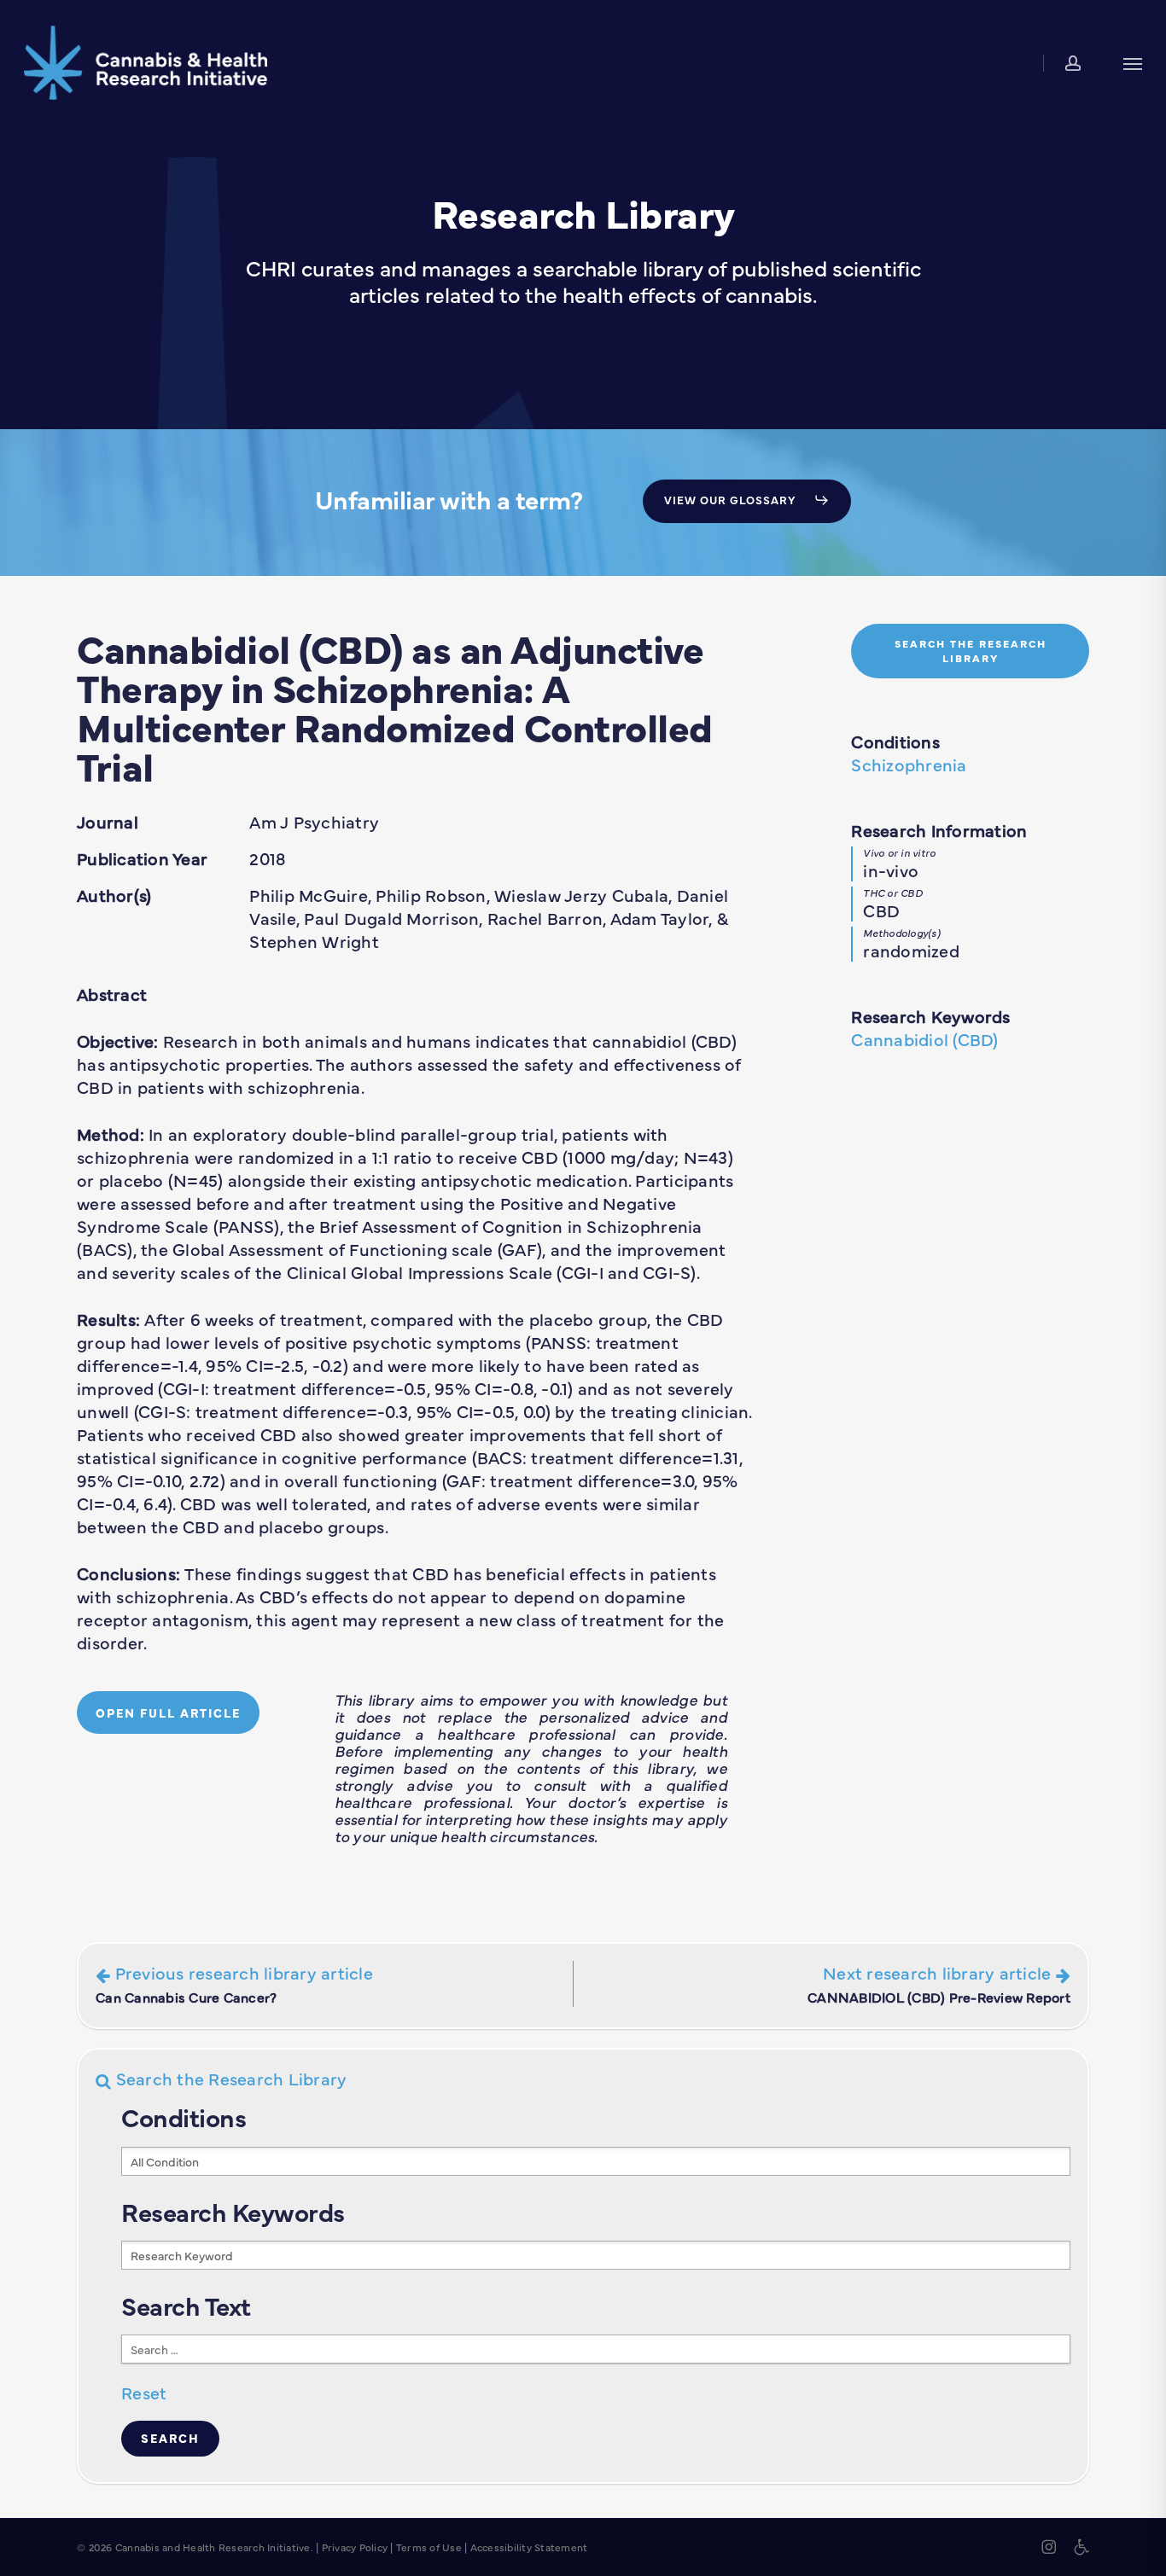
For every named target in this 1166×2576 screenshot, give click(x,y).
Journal (108, 821)
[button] (1133, 63)
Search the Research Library (229, 2078)
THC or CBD (893, 893)
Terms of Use (429, 2547)
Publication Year (142, 858)
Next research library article (939, 1983)
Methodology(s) (902, 933)
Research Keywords (930, 1016)
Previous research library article (234, 1983)
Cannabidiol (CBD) (924, 1039)
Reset (144, 2392)
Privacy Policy (355, 2547)
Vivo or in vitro (899, 852)
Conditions (895, 741)
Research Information (939, 830)
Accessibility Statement (529, 2547)
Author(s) (114, 895)
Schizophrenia (909, 764)
